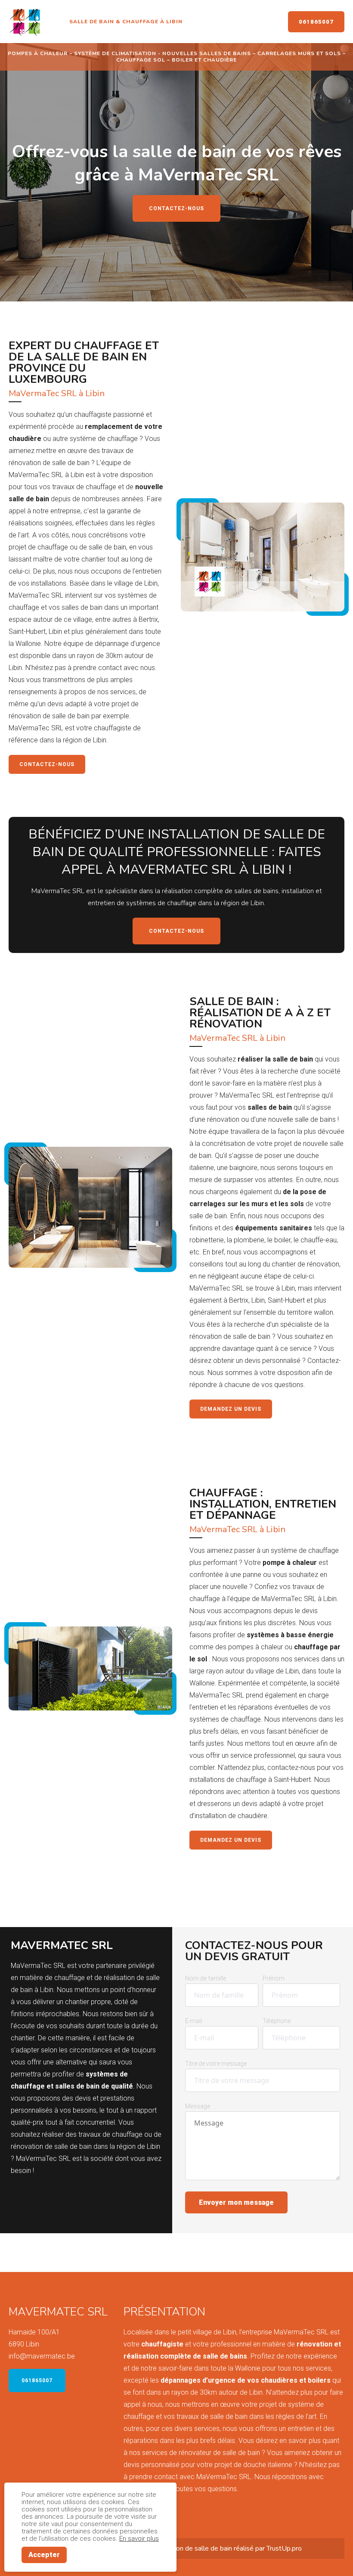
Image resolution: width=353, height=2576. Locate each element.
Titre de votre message (216, 2064)
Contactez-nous (176, 208)
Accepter (44, 2555)
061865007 (316, 22)
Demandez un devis (231, 1409)
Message (198, 2106)
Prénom (274, 1978)
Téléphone (277, 2021)
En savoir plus (139, 2539)
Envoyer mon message (236, 2202)
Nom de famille (206, 1978)
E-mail (194, 2021)
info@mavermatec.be (42, 2356)
